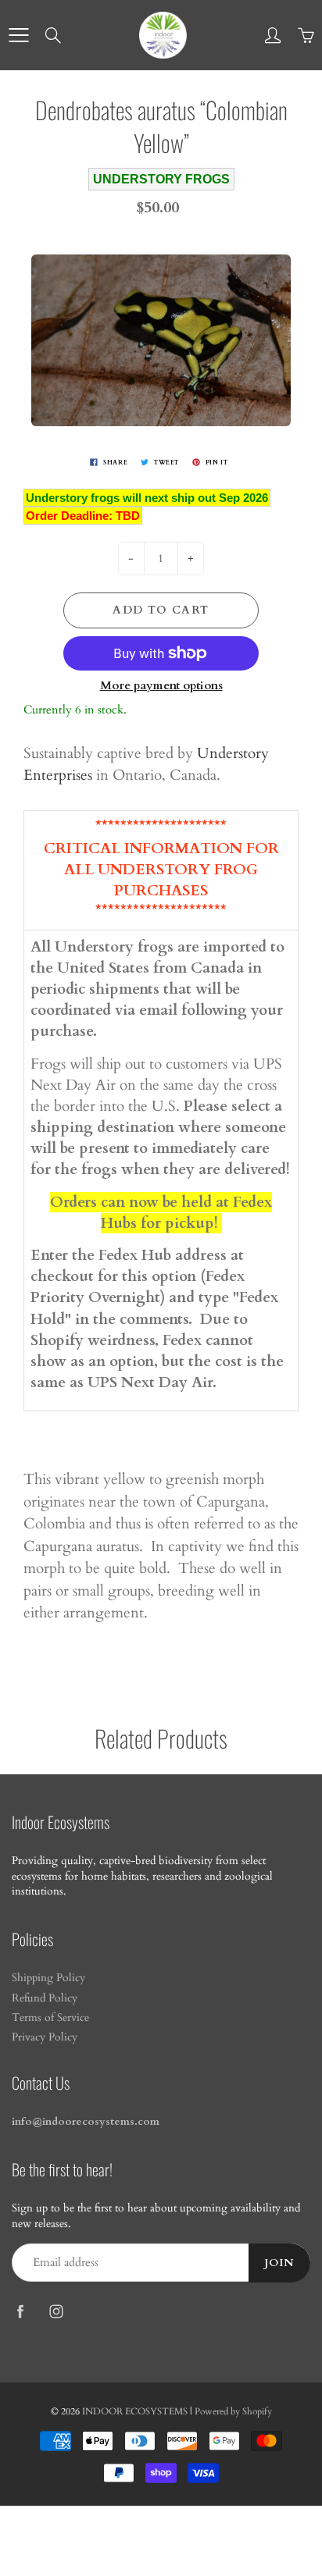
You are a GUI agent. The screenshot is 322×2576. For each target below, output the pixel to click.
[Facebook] (20, 2311)
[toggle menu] (18, 35)
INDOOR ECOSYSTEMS (135, 2411)
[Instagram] (56, 2311)
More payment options (161, 685)
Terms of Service (50, 2018)
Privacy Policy (45, 2037)
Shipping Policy (48, 1978)
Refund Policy (45, 1998)
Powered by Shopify (233, 2411)
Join (279, 2263)
